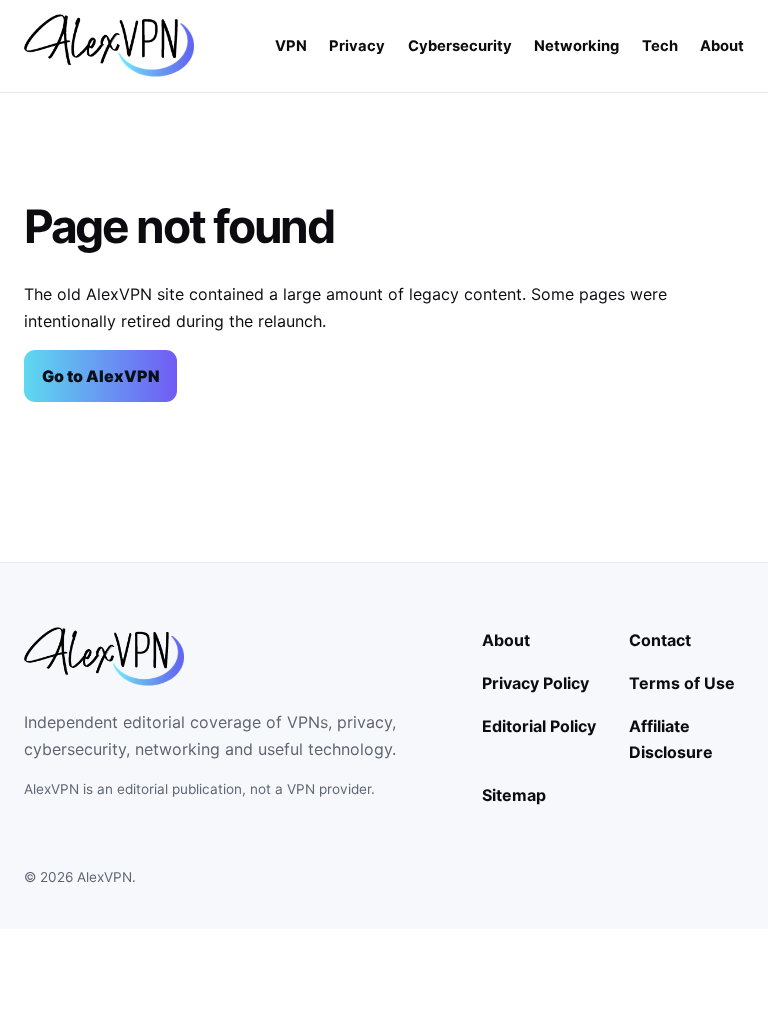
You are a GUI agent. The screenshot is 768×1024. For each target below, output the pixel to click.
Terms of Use (682, 683)
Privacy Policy (535, 683)
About (722, 46)
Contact (660, 640)
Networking (576, 46)
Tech (660, 46)
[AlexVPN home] (109, 45)
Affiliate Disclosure (671, 739)
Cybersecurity (460, 46)
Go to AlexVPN (101, 376)
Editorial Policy (539, 726)
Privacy (357, 46)
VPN (291, 46)
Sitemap (514, 795)
